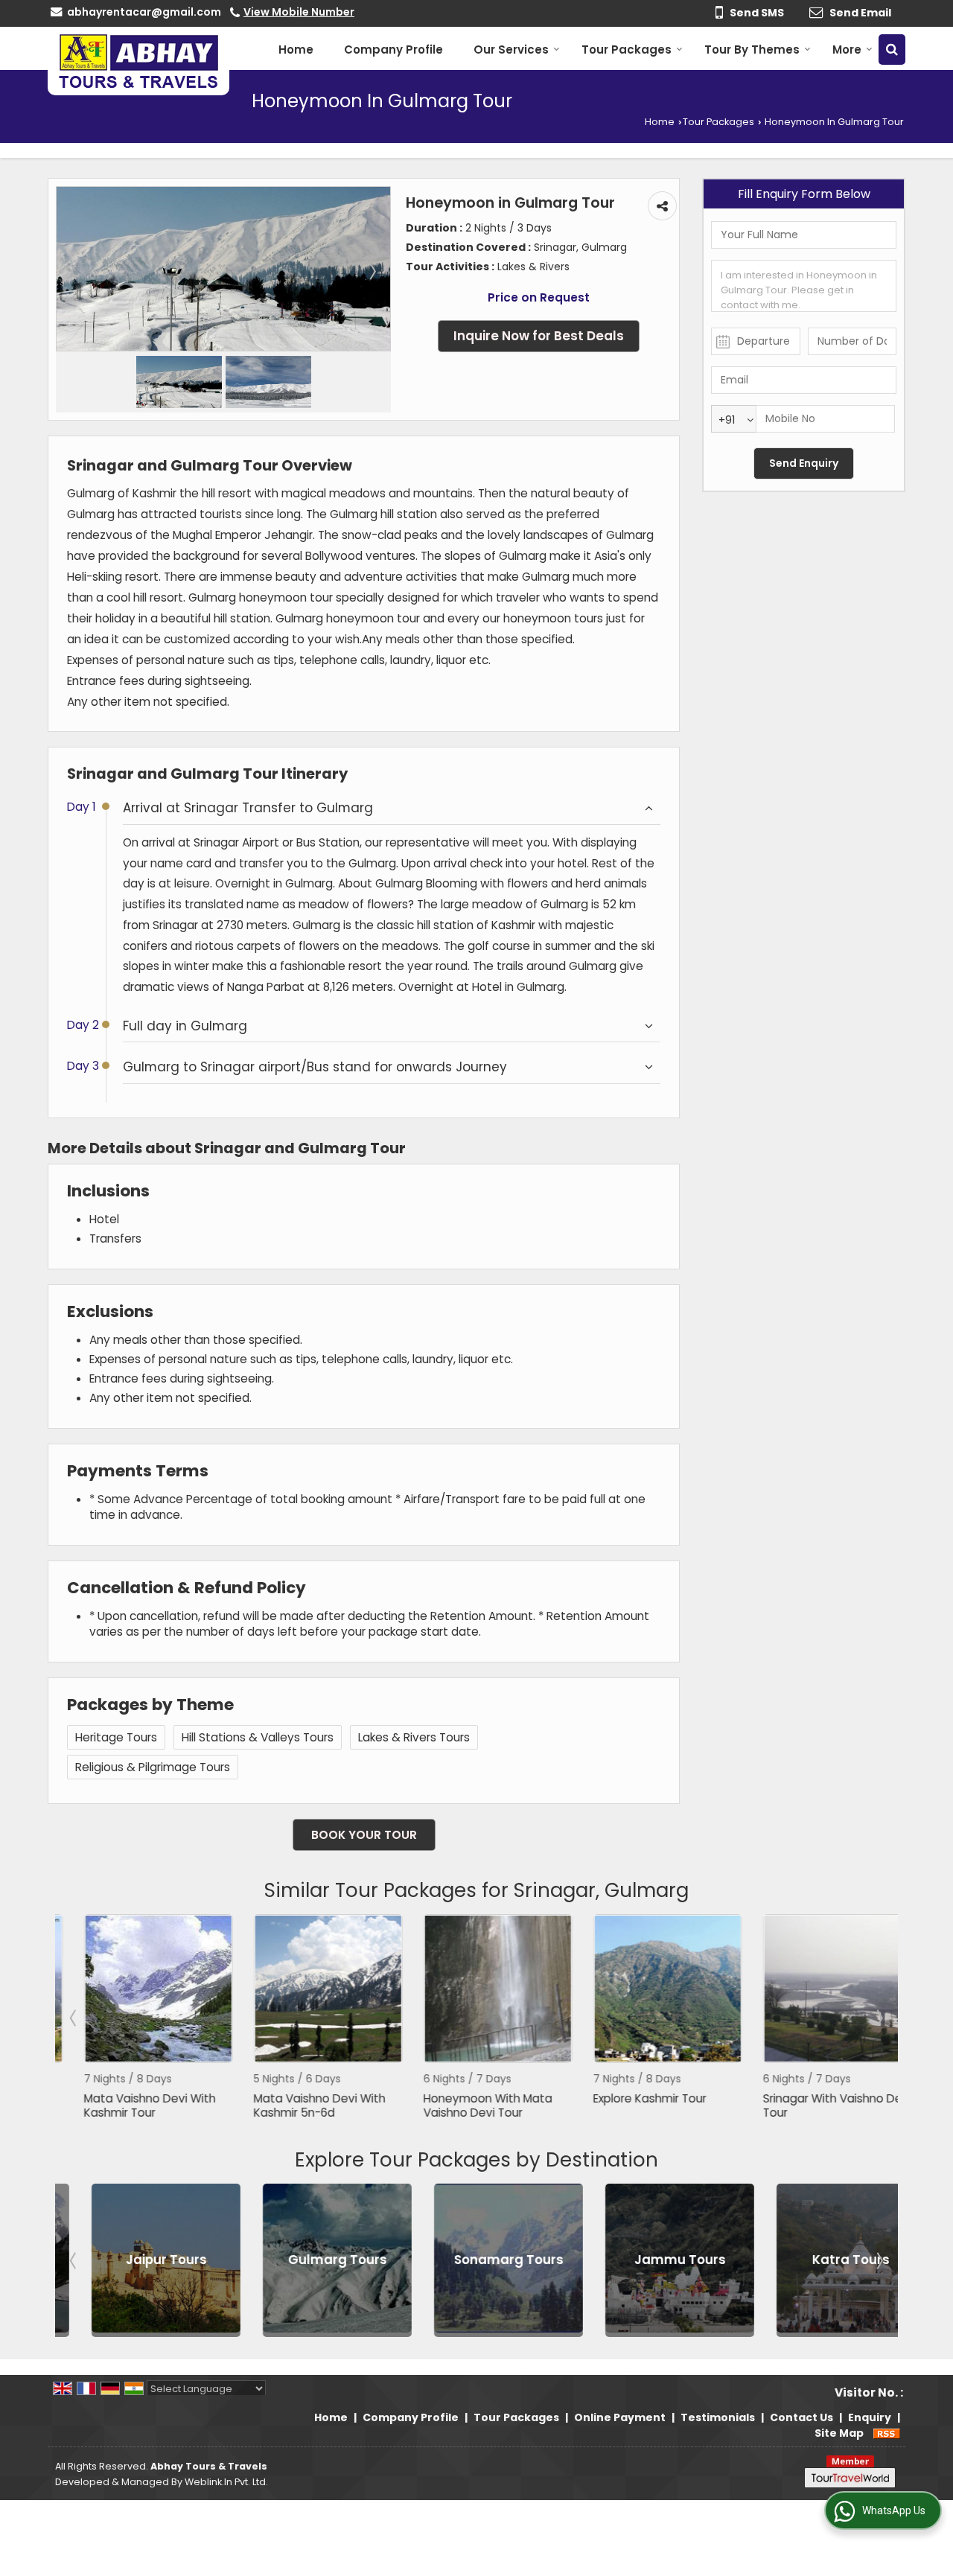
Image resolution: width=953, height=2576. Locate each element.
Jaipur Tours (135, 2260)
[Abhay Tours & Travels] (138, 61)
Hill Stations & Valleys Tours (258, 1737)
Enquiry (870, 2417)
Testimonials (718, 2417)
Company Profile (393, 50)
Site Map (839, 2433)
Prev (74, 2018)
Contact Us (801, 2417)
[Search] (892, 50)
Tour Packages (627, 50)
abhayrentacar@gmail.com (144, 12)
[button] (299, 12)
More (847, 50)
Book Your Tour (364, 1835)
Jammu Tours (649, 2260)
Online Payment (620, 2417)
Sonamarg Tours (478, 2260)
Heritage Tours (116, 1737)
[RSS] (887, 2433)
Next (879, 2018)
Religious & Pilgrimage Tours (153, 1767)
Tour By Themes (752, 50)
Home (296, 50)
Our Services (511, 50)
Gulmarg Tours (306, 2260)
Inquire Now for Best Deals (539, 336)
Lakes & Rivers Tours (414, 1737)
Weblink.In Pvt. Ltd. (226, 2482)
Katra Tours (820, 2260)
